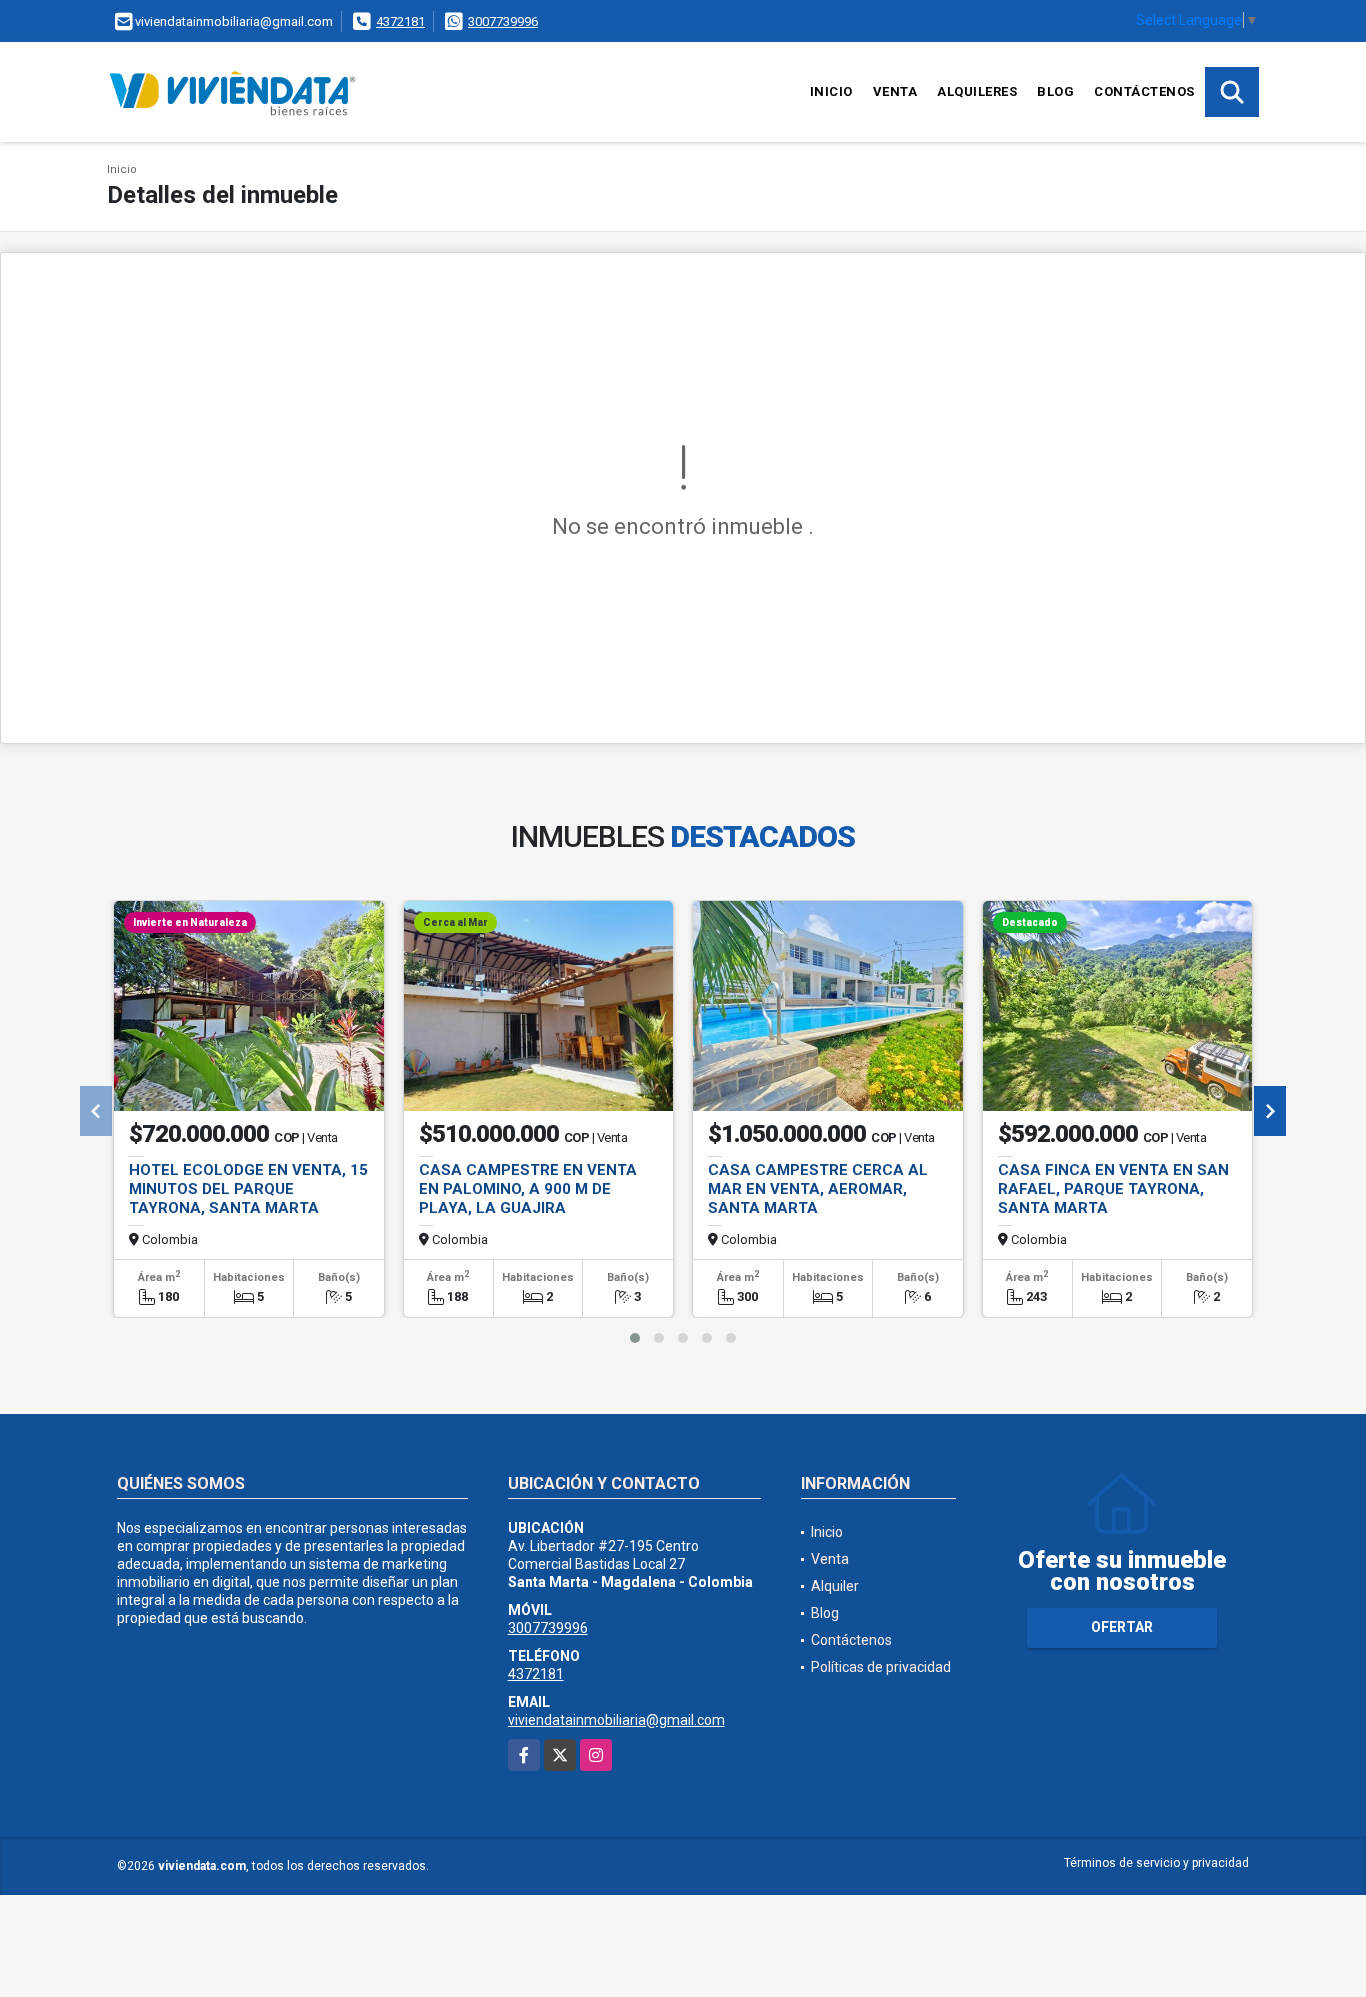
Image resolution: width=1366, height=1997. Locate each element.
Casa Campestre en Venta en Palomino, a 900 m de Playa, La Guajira (528, 1189)
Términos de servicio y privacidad (1156, 1863)
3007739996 (503, 21)
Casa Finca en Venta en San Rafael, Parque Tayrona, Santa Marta (1113, 1189)
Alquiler (835, 1586)
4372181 (400, 21)
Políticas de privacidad (881, 1667)
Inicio (831, 91)
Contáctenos (1144, 91)
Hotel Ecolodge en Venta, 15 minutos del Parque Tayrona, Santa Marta (248, 1189)
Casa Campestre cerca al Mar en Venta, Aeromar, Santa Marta (818, 1189)
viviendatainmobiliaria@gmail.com (616, 1720)
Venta (895, 91)
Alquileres (977, 91)
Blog (1055, 91)
